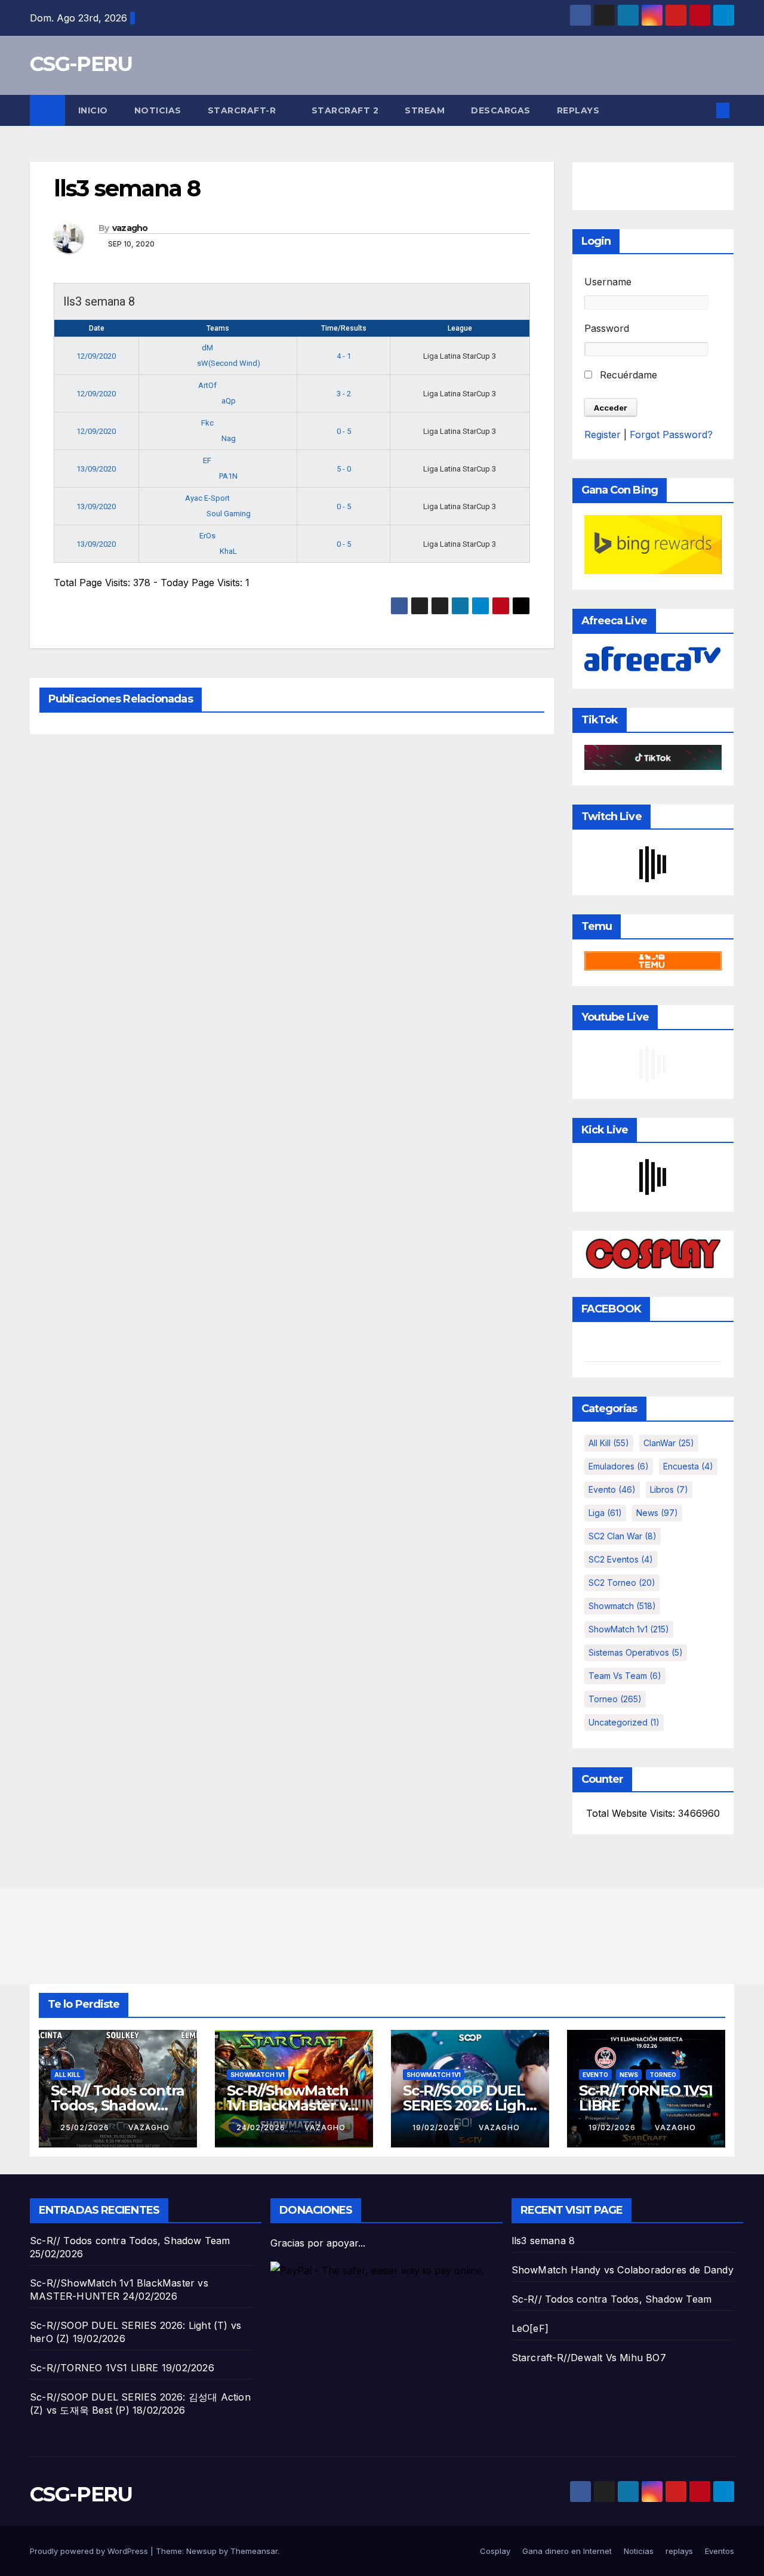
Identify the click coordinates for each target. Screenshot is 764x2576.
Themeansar (254, 2551)
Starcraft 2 (345, 110)
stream (425, 110)
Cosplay (495, 2551)
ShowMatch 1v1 (629, 1629)
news (657, 1513)
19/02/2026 (437, 2127)
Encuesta (688, 1466)
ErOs (208, 536)
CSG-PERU (81, 64)
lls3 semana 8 (543, 2241)
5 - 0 (344, 469)
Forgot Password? (671, 435)
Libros (669, 1489)
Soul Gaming (229, 514)
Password (607, 328)
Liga (605, 1513)
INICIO (93, 110)
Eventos (720, 2551)
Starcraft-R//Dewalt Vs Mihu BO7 (589, 2358)
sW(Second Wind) (229, 363)
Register (603, 435)
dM (208, 348)
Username (608, 282)
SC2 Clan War (623, 1536)
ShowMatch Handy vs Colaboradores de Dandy (623, 2270)
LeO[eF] (530, 2328)
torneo (615, 1699)
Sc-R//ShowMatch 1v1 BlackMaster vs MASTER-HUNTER (290, 2105)
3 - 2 (344, 394)
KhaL (228, 551)
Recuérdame (627, 375)
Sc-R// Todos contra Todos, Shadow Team (118, 2105)
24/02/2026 (262, 2127)
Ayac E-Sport (208, 498)
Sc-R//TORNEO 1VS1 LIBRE (646, 2098)
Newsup (201, 2551)
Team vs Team (625, 1676)
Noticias (158, 110)
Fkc (208, 423)
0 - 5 (344, 431)
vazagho (130, 228)
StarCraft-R (243, 110)
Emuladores (619, 1466)
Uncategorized (624, 1722)
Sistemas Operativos (636, 1652)
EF (208, 460)
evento (612, 1489)
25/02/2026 (86, 2127)
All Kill (609, 1443)
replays (578, 110)
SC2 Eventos (621, 1559)
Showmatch (622, 1606)
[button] (703, 110)
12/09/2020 (96, 356)
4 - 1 (344, 356)
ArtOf (208, 385)
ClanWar (669, 1443)
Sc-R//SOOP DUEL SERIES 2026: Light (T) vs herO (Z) (467, 2105)
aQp (229, 401)
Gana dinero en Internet (567, 2551)
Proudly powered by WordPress (90, 2551)
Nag (229, 438)
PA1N (228, 476)
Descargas (501, 110)
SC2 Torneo (622, 1583)
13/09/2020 (96, 469)
